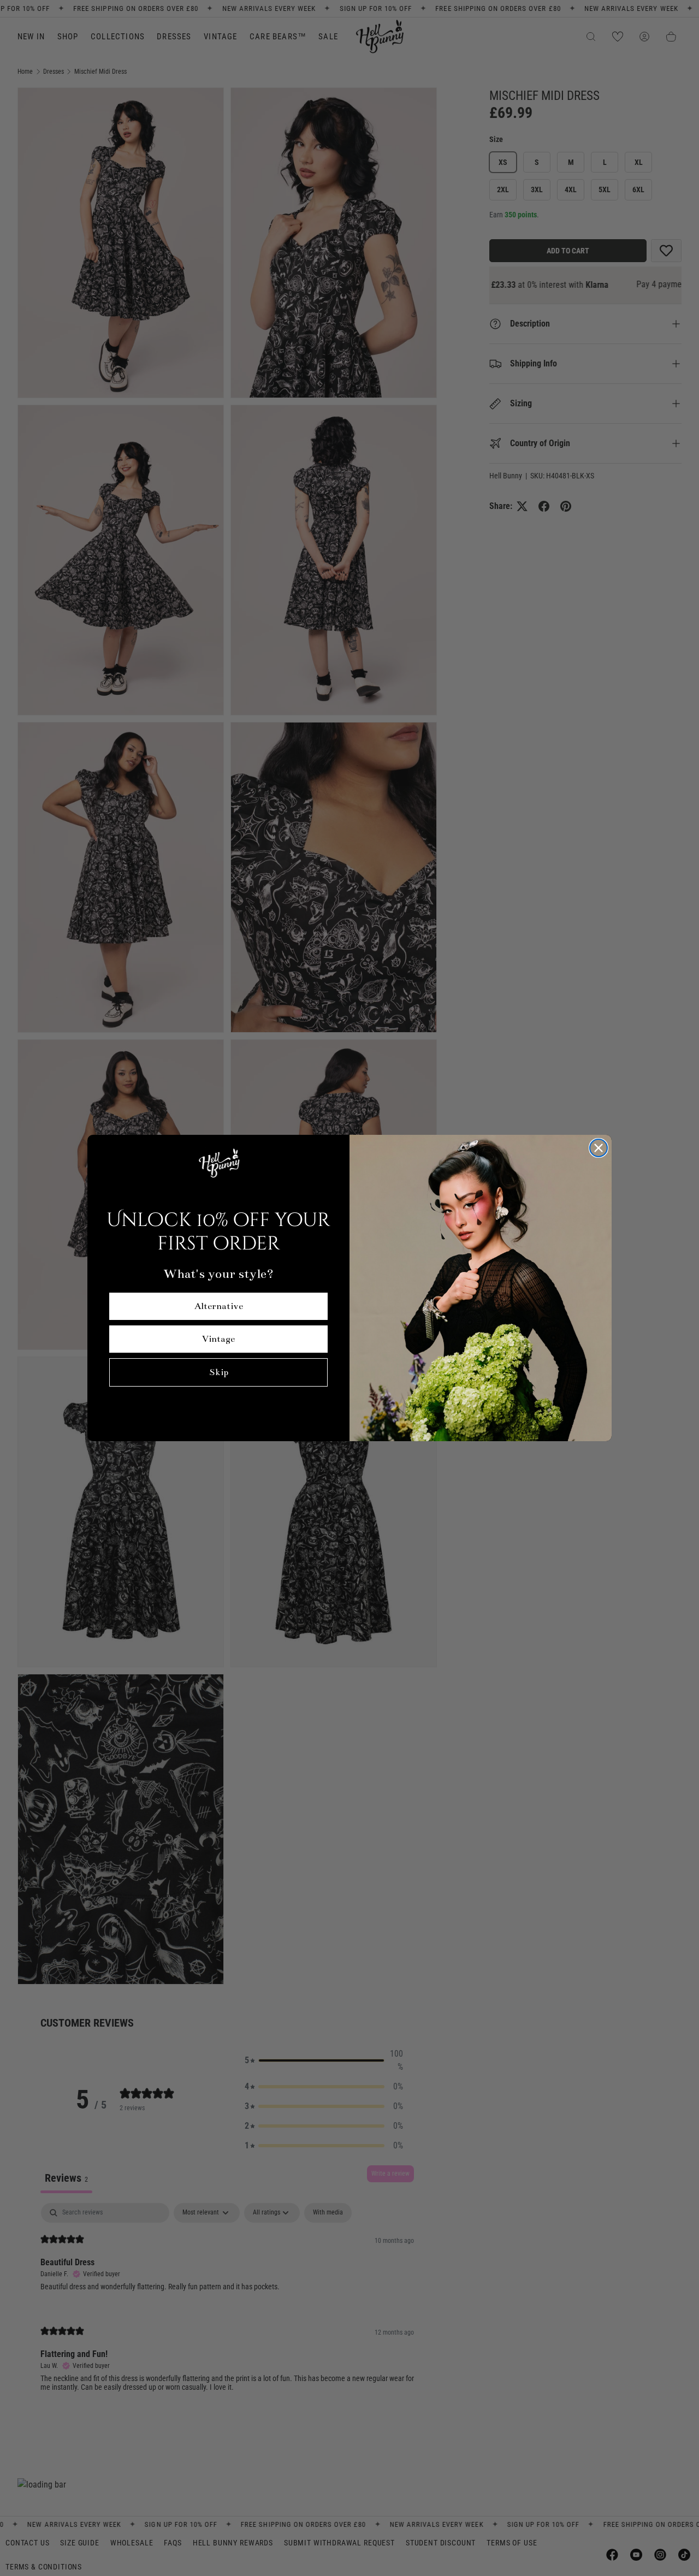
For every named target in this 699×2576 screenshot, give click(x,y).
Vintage (218, 1339)
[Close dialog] (599, 1148)
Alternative (219, 1306)
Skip (219, 1372)
